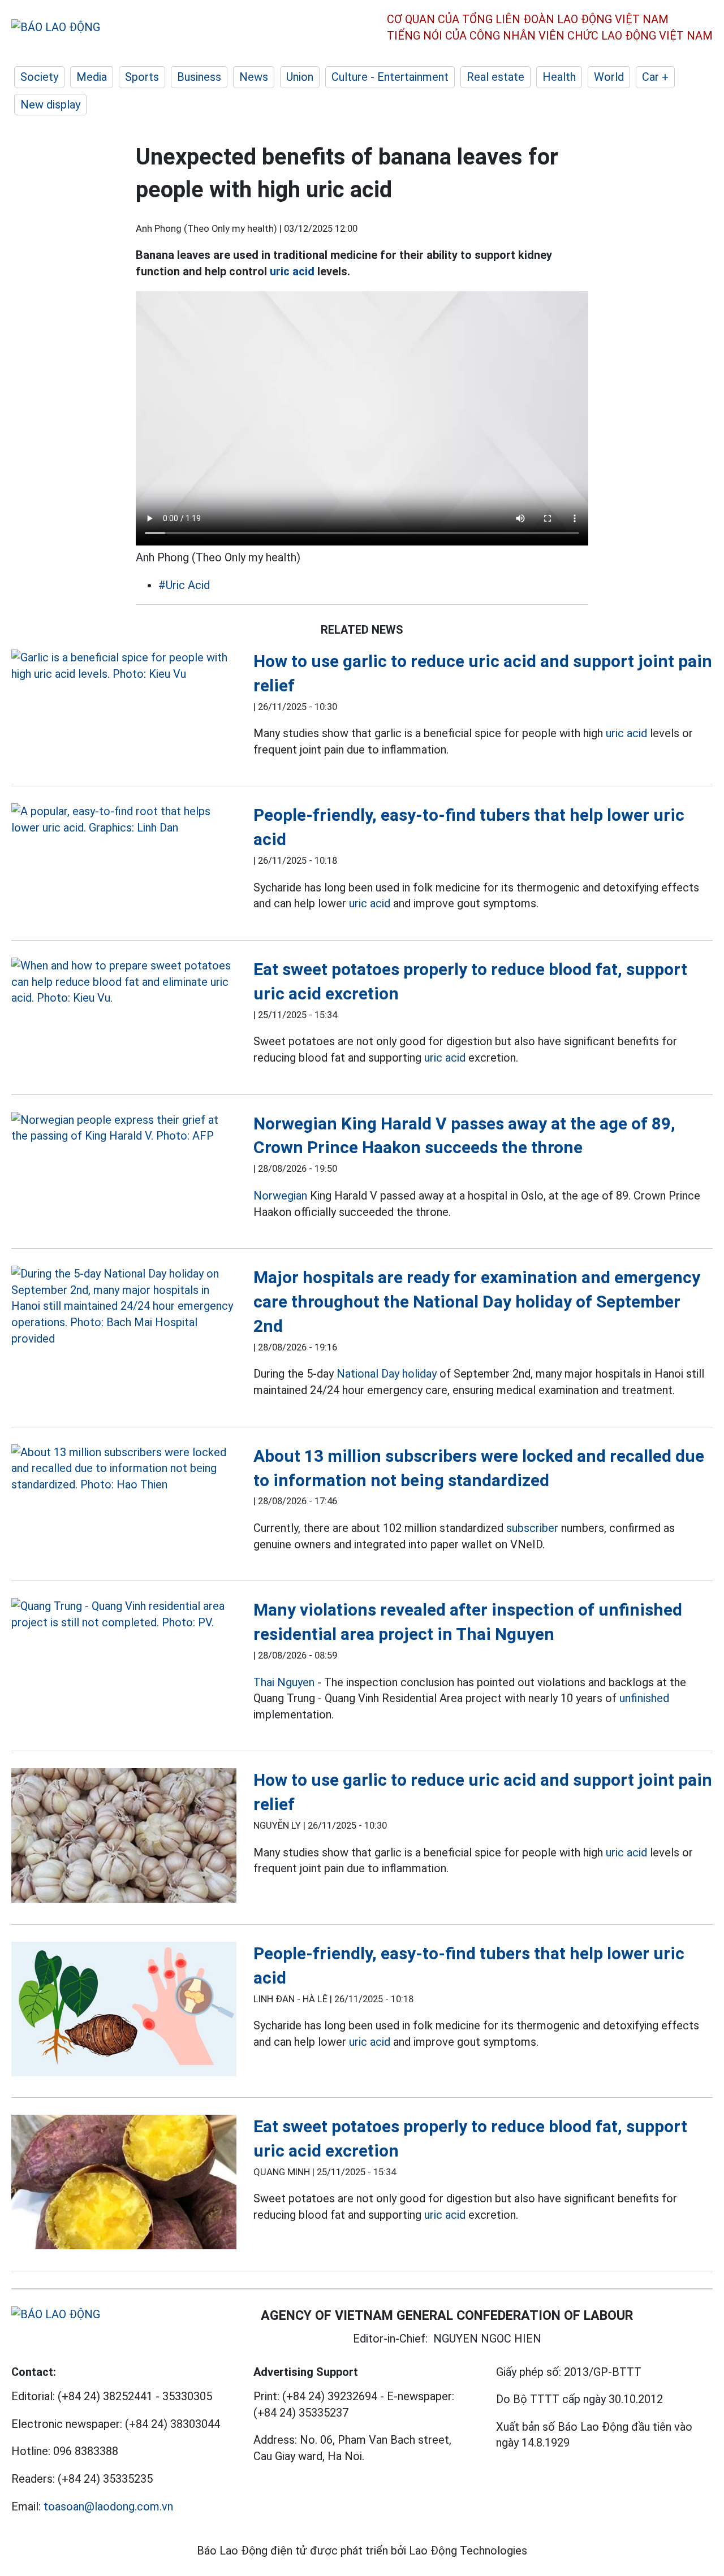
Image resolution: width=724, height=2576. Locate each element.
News (254, 77)
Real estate (495, 77)
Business (199, 77)
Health (559, 77)
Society (39, 77)
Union (300, 77)
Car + (655, 77)
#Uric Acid (184, 585)
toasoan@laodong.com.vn (108, 2506)
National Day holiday (387, 1374)
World (609, 77)
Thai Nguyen (284, 1682)
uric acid (292, 271)
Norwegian (280, 1196)
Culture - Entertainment (390, 77)
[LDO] (124, 666)
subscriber (532, 1528)
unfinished (644, 1698)
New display (50, 105)
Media (92, 77)
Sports (142, 77)
